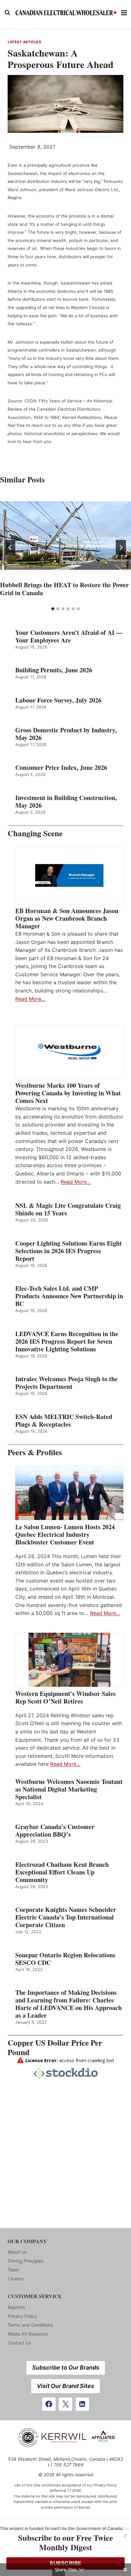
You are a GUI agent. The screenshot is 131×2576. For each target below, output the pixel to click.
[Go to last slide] (10, 548)
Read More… (30, 999)
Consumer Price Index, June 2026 (61, 768)
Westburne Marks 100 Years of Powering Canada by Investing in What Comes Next (68, 1093)
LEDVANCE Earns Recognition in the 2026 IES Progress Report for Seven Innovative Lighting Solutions (67, 1342)
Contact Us (19, 2343)
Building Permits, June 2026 (54, 670)
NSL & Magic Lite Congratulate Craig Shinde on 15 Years (68, 1209)
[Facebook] (49, 2404)
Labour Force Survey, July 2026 (58, 700)
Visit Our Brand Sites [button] (65, 2386)
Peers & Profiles (35, 1452)
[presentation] (65, 536)
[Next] (121, 548)
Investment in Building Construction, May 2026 (66, 802)
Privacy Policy (22, 2316)
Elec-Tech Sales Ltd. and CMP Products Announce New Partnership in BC (69, 1296)
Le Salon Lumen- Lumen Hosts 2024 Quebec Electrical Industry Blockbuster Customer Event (65, 1535)
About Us (17, 2252)
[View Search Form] (7, 13)
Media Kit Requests (28, 2334)
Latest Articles (24, 42)
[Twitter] (65, 2404)
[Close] (125, 2536)
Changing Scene (35, 833)
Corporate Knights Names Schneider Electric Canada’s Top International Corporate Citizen (66, 1917)
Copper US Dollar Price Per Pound (55, 2047)
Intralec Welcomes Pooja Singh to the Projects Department (66, 1383)
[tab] (53, 609)
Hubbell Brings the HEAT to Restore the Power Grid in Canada (64, 589)
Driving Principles (26, 2261)
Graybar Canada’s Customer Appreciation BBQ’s (55, 1831)
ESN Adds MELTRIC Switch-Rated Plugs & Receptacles (64, 1421)
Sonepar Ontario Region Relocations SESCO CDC (65, 1959)
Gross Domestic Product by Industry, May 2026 (66, 734)
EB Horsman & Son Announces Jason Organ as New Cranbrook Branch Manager (67, 918)
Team (13, 2270)
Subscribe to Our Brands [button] (66, 2367)
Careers (16, 2279)
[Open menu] (124, 13)
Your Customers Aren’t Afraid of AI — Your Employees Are (69, 636)
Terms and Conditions (30, 2325)
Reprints (16, 2307)
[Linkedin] (82, 2404)
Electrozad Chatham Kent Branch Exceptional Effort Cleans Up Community (62, 1872)
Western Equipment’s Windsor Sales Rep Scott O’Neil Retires (65, 1698)
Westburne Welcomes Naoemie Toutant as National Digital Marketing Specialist (69, 1789)
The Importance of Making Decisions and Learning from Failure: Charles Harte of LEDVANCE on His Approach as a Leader (69, 2004)
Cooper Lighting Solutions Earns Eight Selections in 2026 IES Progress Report (69, 1251)
